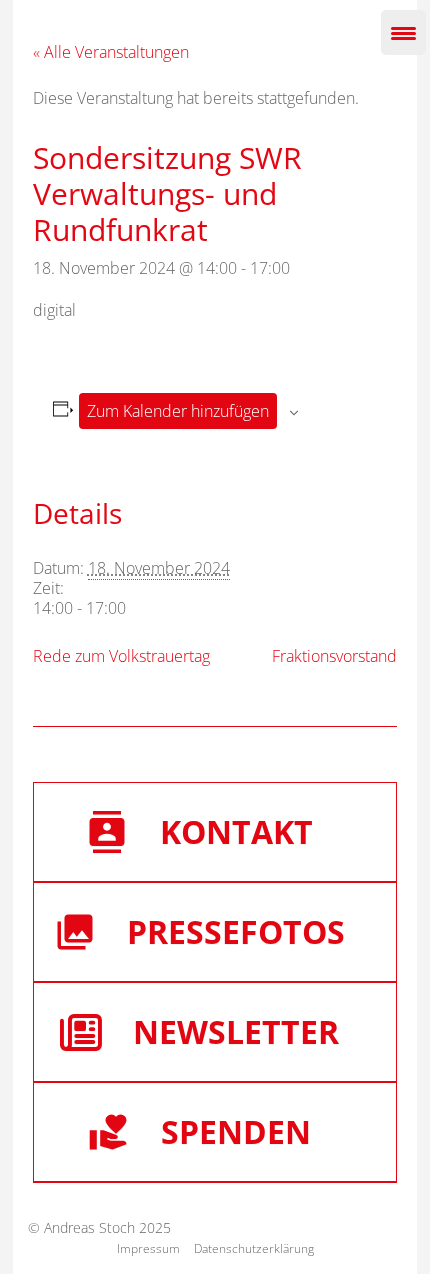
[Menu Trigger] (403, 32)
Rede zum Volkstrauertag (121, 656)
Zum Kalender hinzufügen (178, 411)
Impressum (148, 1248)
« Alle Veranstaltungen (111, 52)
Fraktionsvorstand (334, 656)
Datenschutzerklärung (254, 1248)
